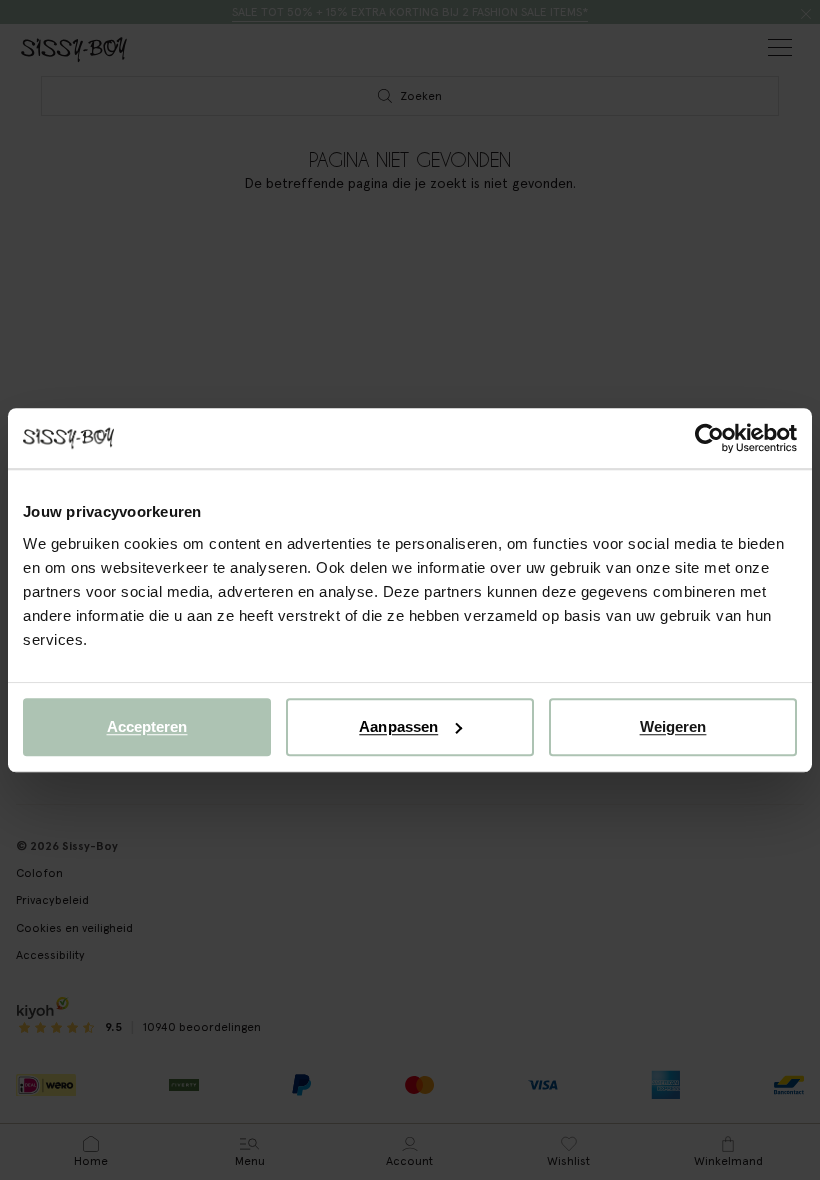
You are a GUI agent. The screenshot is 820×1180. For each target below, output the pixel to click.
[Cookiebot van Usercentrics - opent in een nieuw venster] (709, 438)
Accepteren (147, 726)
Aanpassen (398, 726)
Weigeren (673, 726)
